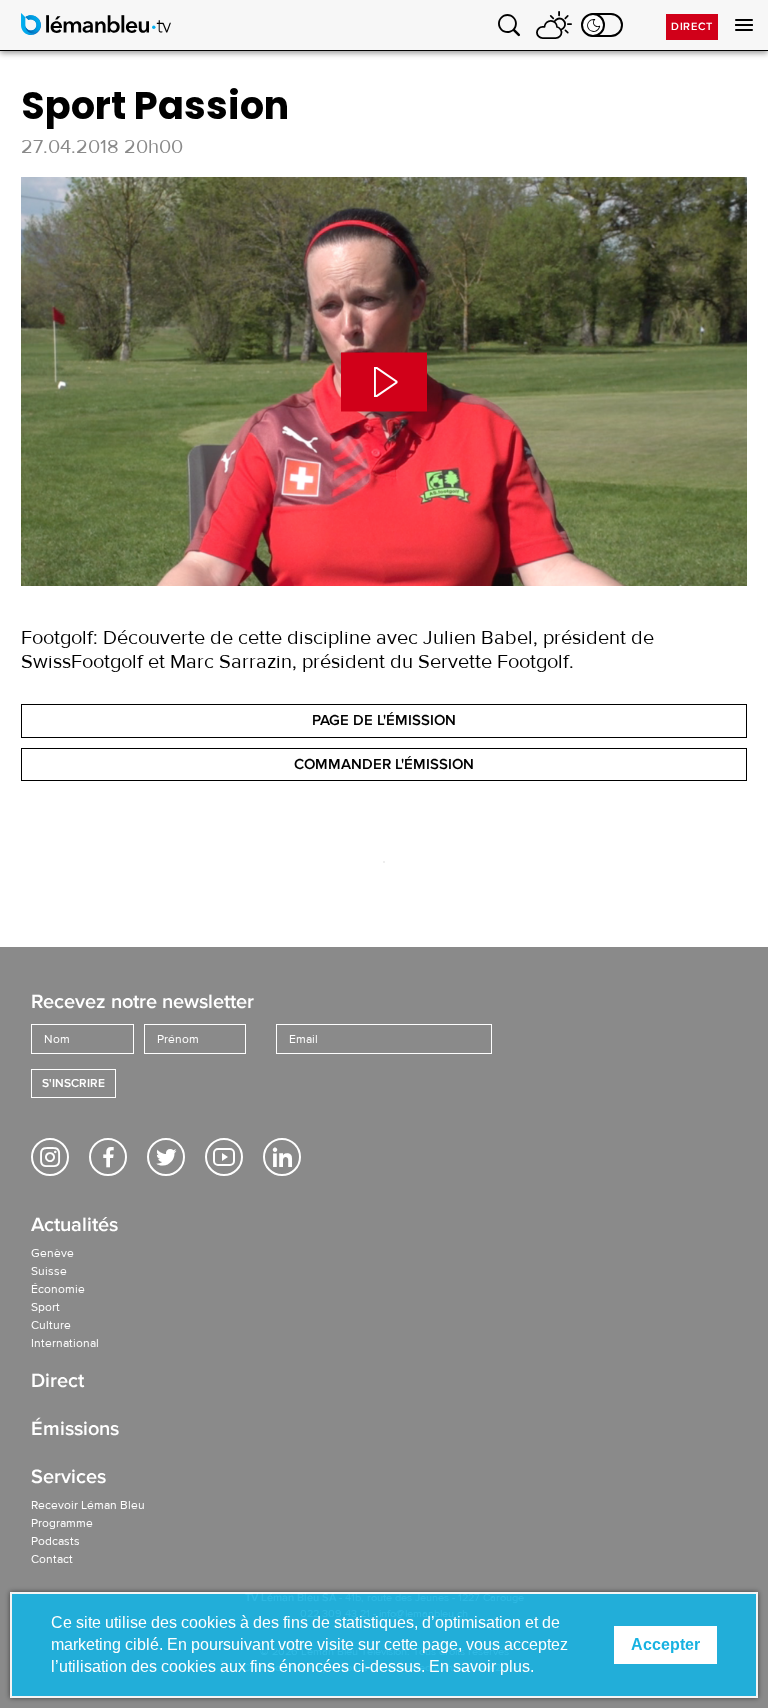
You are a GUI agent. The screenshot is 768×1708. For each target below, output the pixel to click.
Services (68, 1478)
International (65, 1343)
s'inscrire (73, 1083)
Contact (52, 1559)
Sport (45, 1307)
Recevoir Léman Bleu (88, 1505)
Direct (692, 26)
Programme (62, 1523)
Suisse (49, 1271)
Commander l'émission (384, 764)
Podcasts (55, 1541)
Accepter (665, 1644)
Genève (52, 1253)
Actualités (74, 1226)
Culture (51, 1325)
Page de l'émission (384, 720)
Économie (58, 1289)
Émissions (75, 1430)
